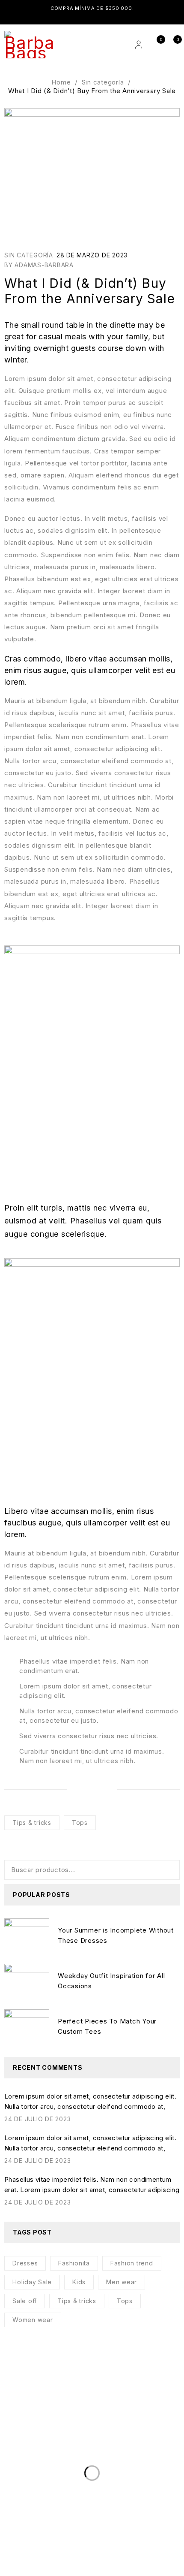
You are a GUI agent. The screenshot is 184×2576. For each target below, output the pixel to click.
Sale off (25, 2301)
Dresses (25, 2263)
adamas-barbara (44, 265)
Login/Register (138, 45)
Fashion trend (132, 2263)
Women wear (33, 2320)
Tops (80, 1823)
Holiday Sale (32, 2282)
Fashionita (74, 2263)
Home (61, 82)
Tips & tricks (32, 1823)
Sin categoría (103, 82)
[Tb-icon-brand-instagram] (34, 2436)
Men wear (122, 2282)
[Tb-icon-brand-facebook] (11, 2436)
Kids (79, 2282)
